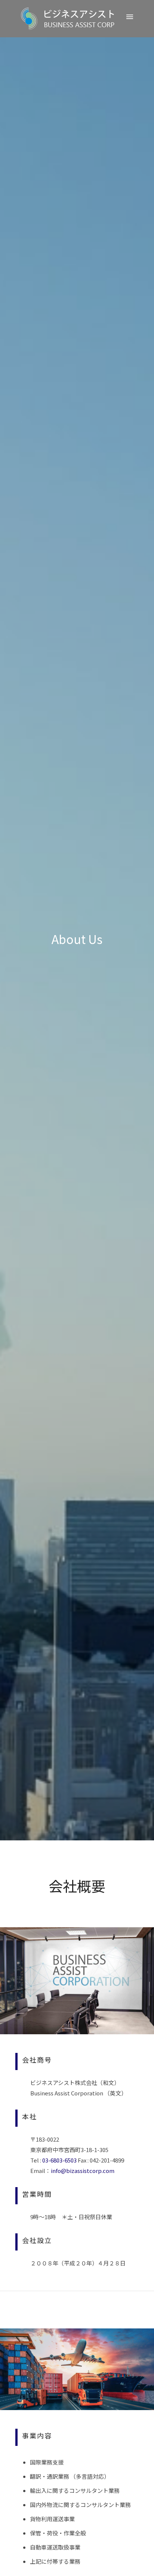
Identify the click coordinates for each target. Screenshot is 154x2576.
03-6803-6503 (59, 2160)
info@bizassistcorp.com (83, 2171)
